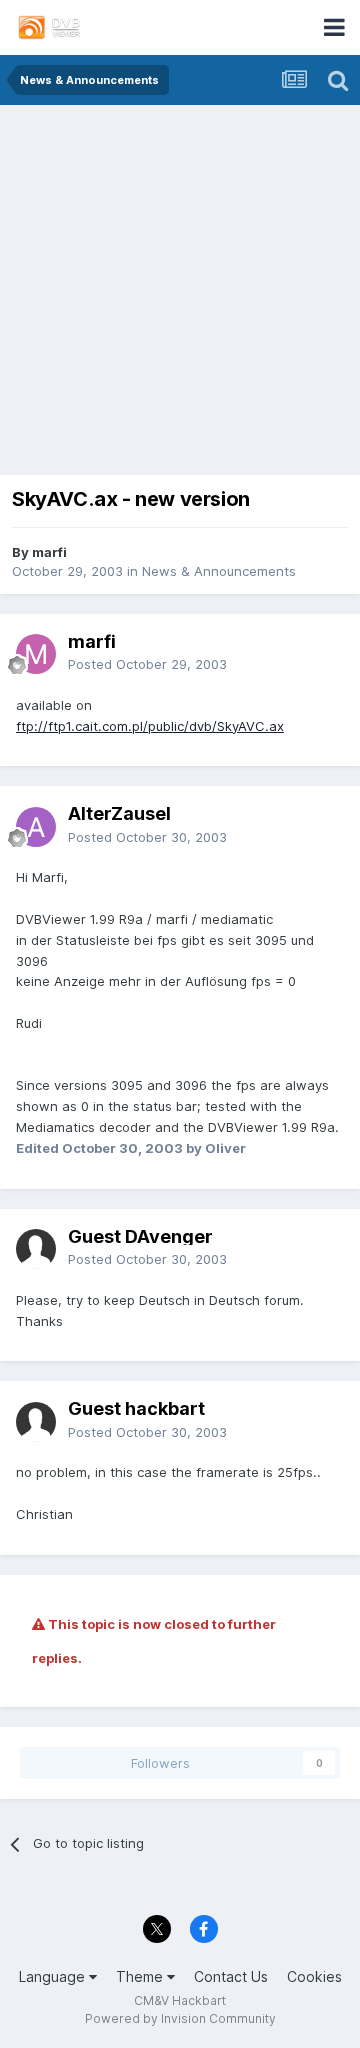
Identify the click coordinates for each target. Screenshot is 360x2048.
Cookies (314, 1976)
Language (54, 1976)
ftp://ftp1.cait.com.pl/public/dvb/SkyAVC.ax (150, 726)
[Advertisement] (180, 295)
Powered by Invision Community (180, 2018)
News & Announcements (219, 571)
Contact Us (231, 1976)
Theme (141, 1976)
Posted (147, 664)
